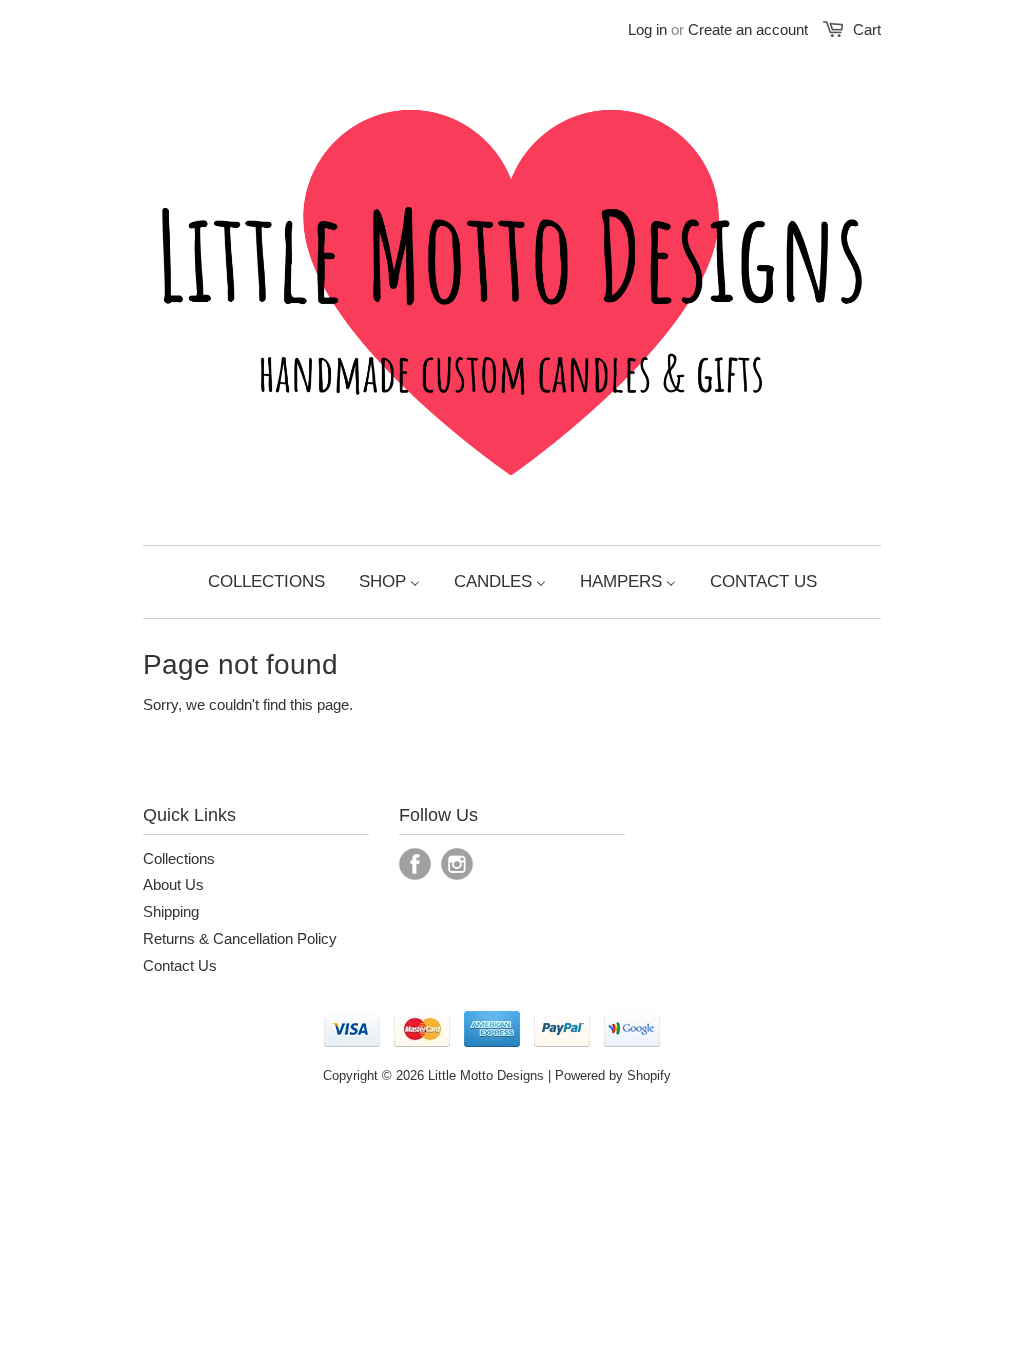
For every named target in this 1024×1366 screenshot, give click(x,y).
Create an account (748, 29)
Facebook (415, 864)
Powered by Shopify (613, 1075)
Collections (179, 858)
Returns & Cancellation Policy (240, 938)
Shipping (171, 911)
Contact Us (180, 965)
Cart (867, 29)
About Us (173, 884)
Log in (647, 29)
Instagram (457, 864)
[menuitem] (266, 582)
